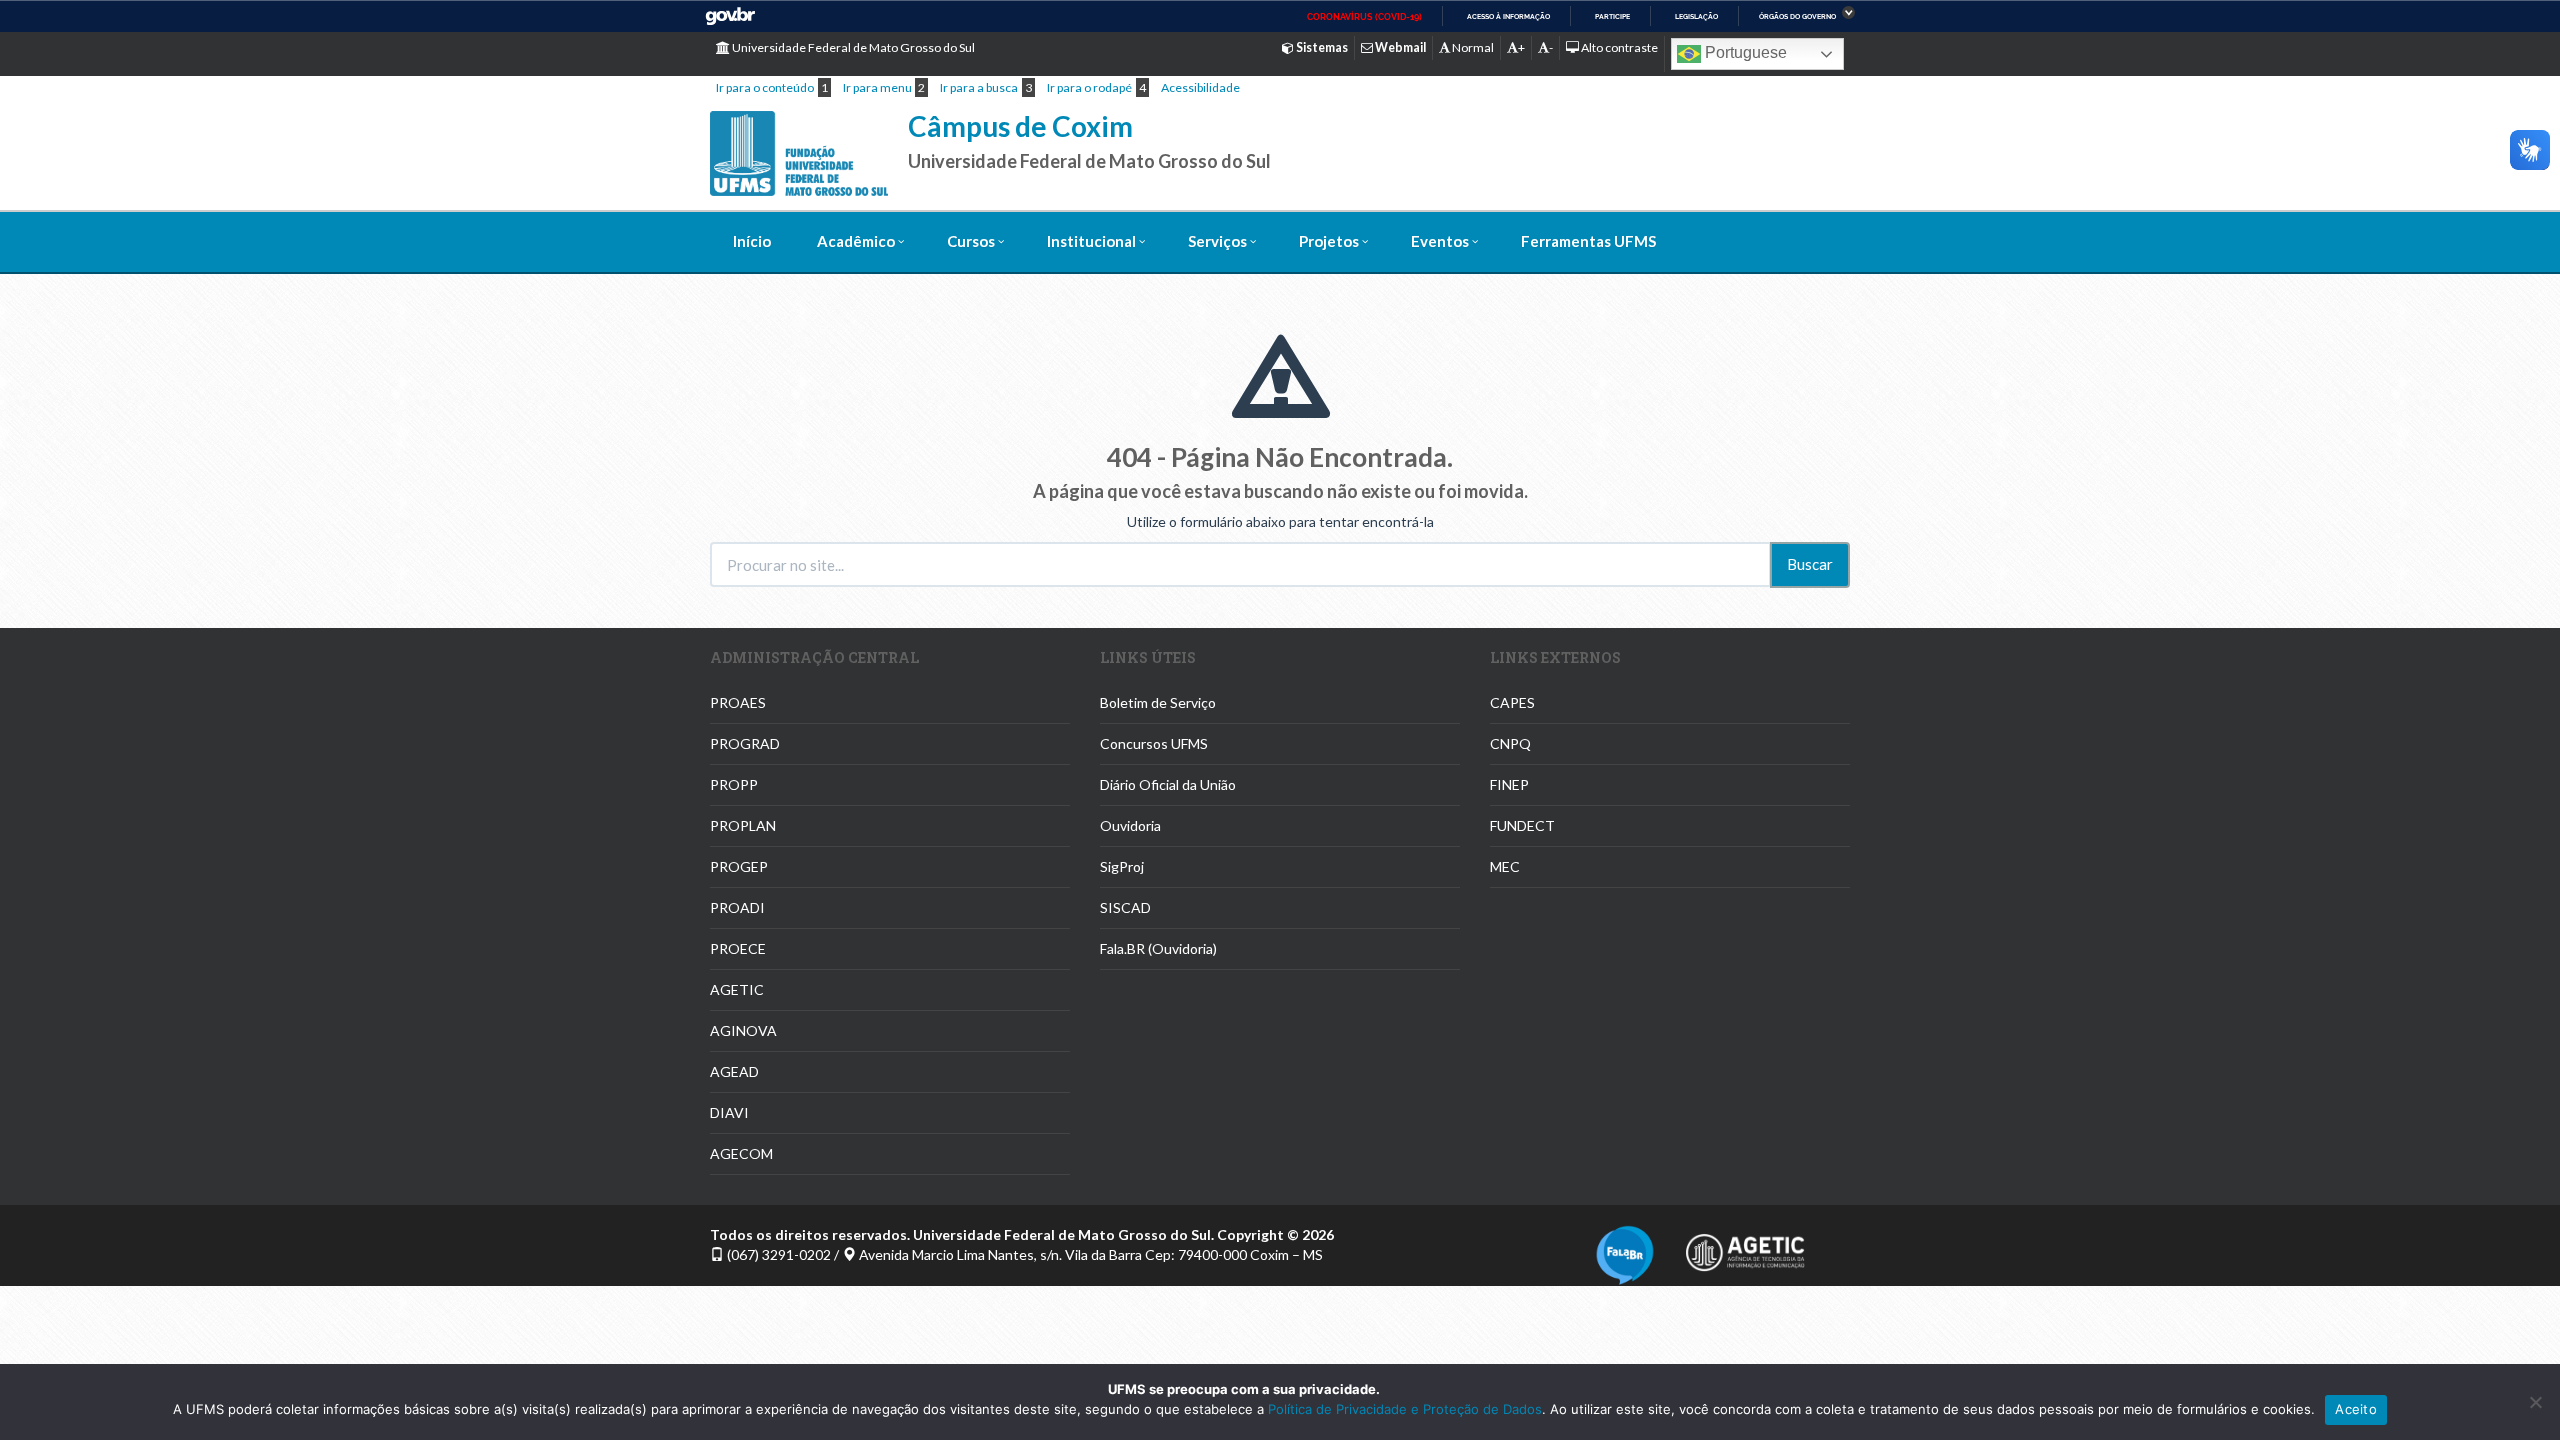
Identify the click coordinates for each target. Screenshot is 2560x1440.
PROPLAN (743, 825)
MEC (1505, 866)
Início (752, 241)
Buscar (1810, 564)
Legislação (1696, 16)
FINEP (1509, 784)
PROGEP (739, 866)
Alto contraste (1618, 47)
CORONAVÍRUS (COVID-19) (1364, 17)
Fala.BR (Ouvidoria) (1158, 948)
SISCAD (1125, 907)
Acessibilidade (1200, 87)
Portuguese (1744, 52)
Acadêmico (856, 241)
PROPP (734, 784)
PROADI (737, 907)
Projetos (1329, 241)
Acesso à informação (1508, 16)
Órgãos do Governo (1797, 16)
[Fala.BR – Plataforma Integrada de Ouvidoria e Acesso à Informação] (1625, 1252)
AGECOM (741, 1153)
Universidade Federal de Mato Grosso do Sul (852, 47)
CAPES (1512, 702)
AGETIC (737, 989)
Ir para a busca (979, 87)
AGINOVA (743, 1030)
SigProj (1122, 866)
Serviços (1217, 241)
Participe (1612, 16)
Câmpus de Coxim (1020, 126)
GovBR (730, 16)
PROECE (738, 948)
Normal (1472, 47)
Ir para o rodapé (1089, 87)
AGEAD (734, 1071)
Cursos (971, 241)
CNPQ (1510, 743)
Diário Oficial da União (1168, 784)
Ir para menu (877, 87)
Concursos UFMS (1154, 743)
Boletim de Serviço (1158, 702)
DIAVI (729, 1112)
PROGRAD (745, 743)
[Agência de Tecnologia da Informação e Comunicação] (1745, 1246)
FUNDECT (1522, 825)
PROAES (738, 702)
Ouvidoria (1130, 825)
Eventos (1440, 241)
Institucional (1091, 241)
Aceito (2356, 1409)
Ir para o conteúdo (765, 87)
